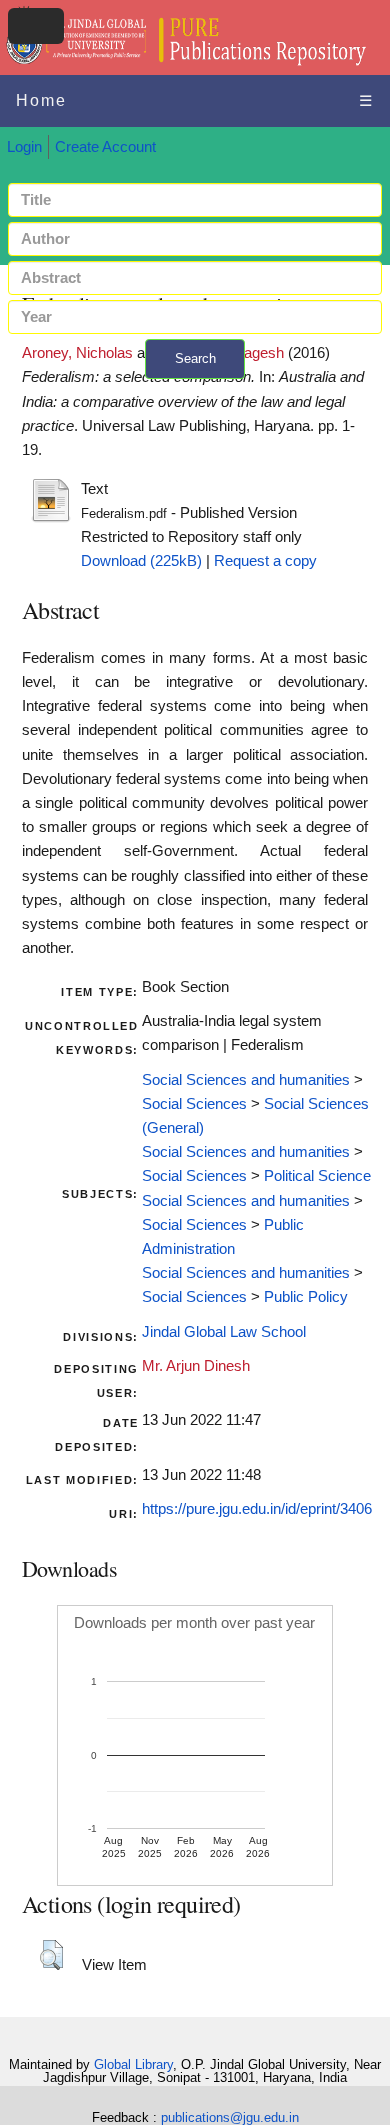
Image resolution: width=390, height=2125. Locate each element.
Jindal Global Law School (224, 1332)
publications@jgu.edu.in (230, 2117)
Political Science (317, 1176)
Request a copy (265, 561)
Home (41, 100)
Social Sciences (194, 1104)
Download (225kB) (141, 561)
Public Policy (306, 1297)
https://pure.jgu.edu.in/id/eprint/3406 (257, 1509)
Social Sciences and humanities (246, 1080)
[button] (51, 1955)
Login (24, 147)
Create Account (105, 147)
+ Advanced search (195, 390)
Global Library (133, 2064)
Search (195, 358)
